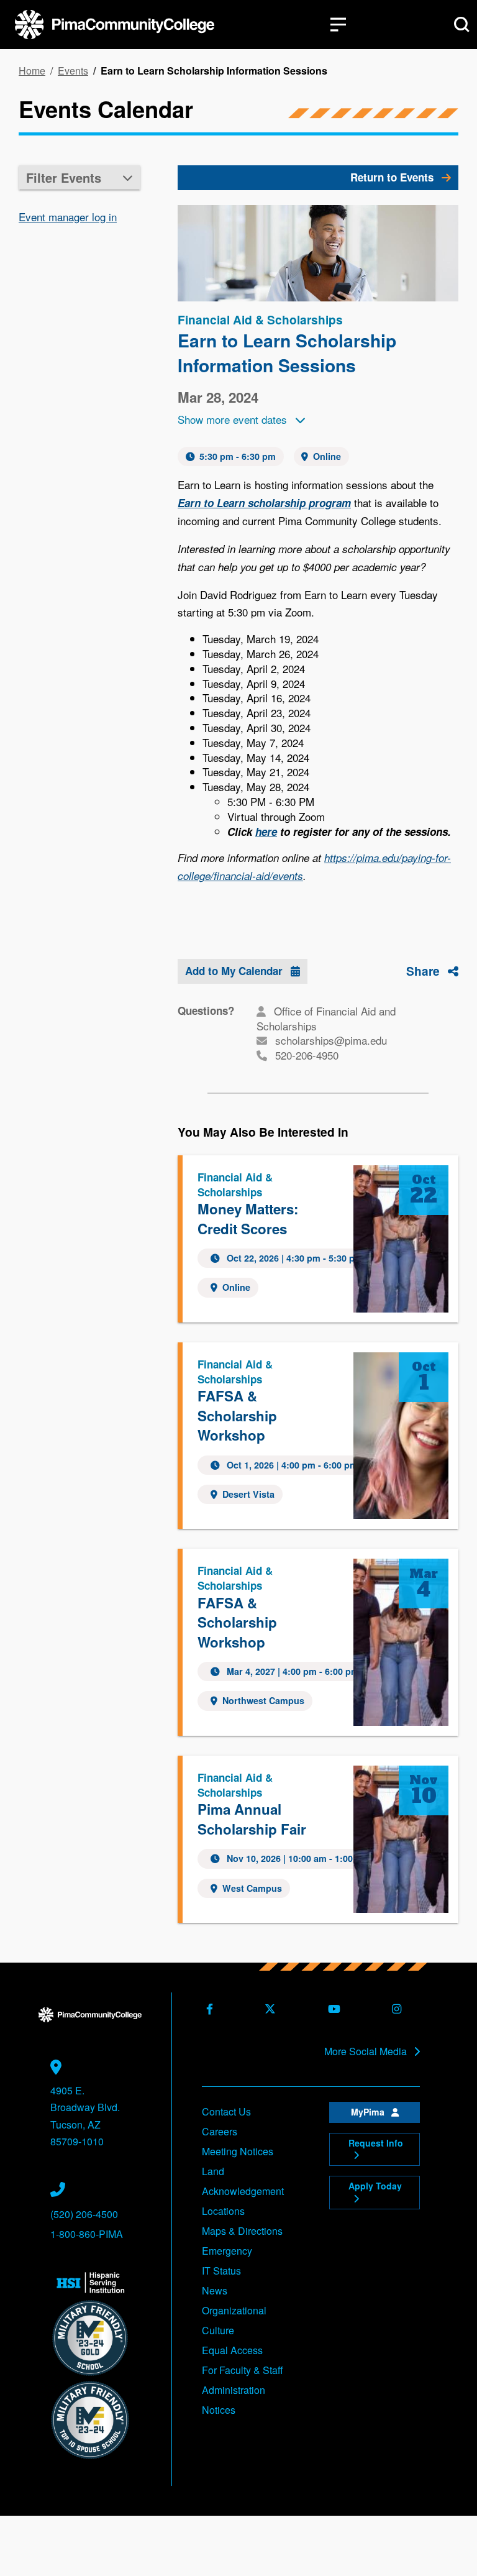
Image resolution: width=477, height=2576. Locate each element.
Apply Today (375, 2186)
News (215, 2290)
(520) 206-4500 (84, 2214)
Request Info (376, 2143)
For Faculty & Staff (243, 2370)
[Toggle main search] (462, 25)
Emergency (227, 2251)
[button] (79, 177)
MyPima (369, 2112)
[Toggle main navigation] (338, 25)
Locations (223, 2211)
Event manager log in (68, 217)
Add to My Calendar (235, 971)
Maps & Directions (242, 2231)
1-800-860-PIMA (87, 2234)
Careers (220, 2131)
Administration (234, 2390)
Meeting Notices (238, 2151)
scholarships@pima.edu (331, 1040)
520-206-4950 (307, 1055)
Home (32, 71)
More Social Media (367, 2051)
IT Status (221, 2271)
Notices (219, 2410)
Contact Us (226, 2111)
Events (73, 71)
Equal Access (232, 2350)
